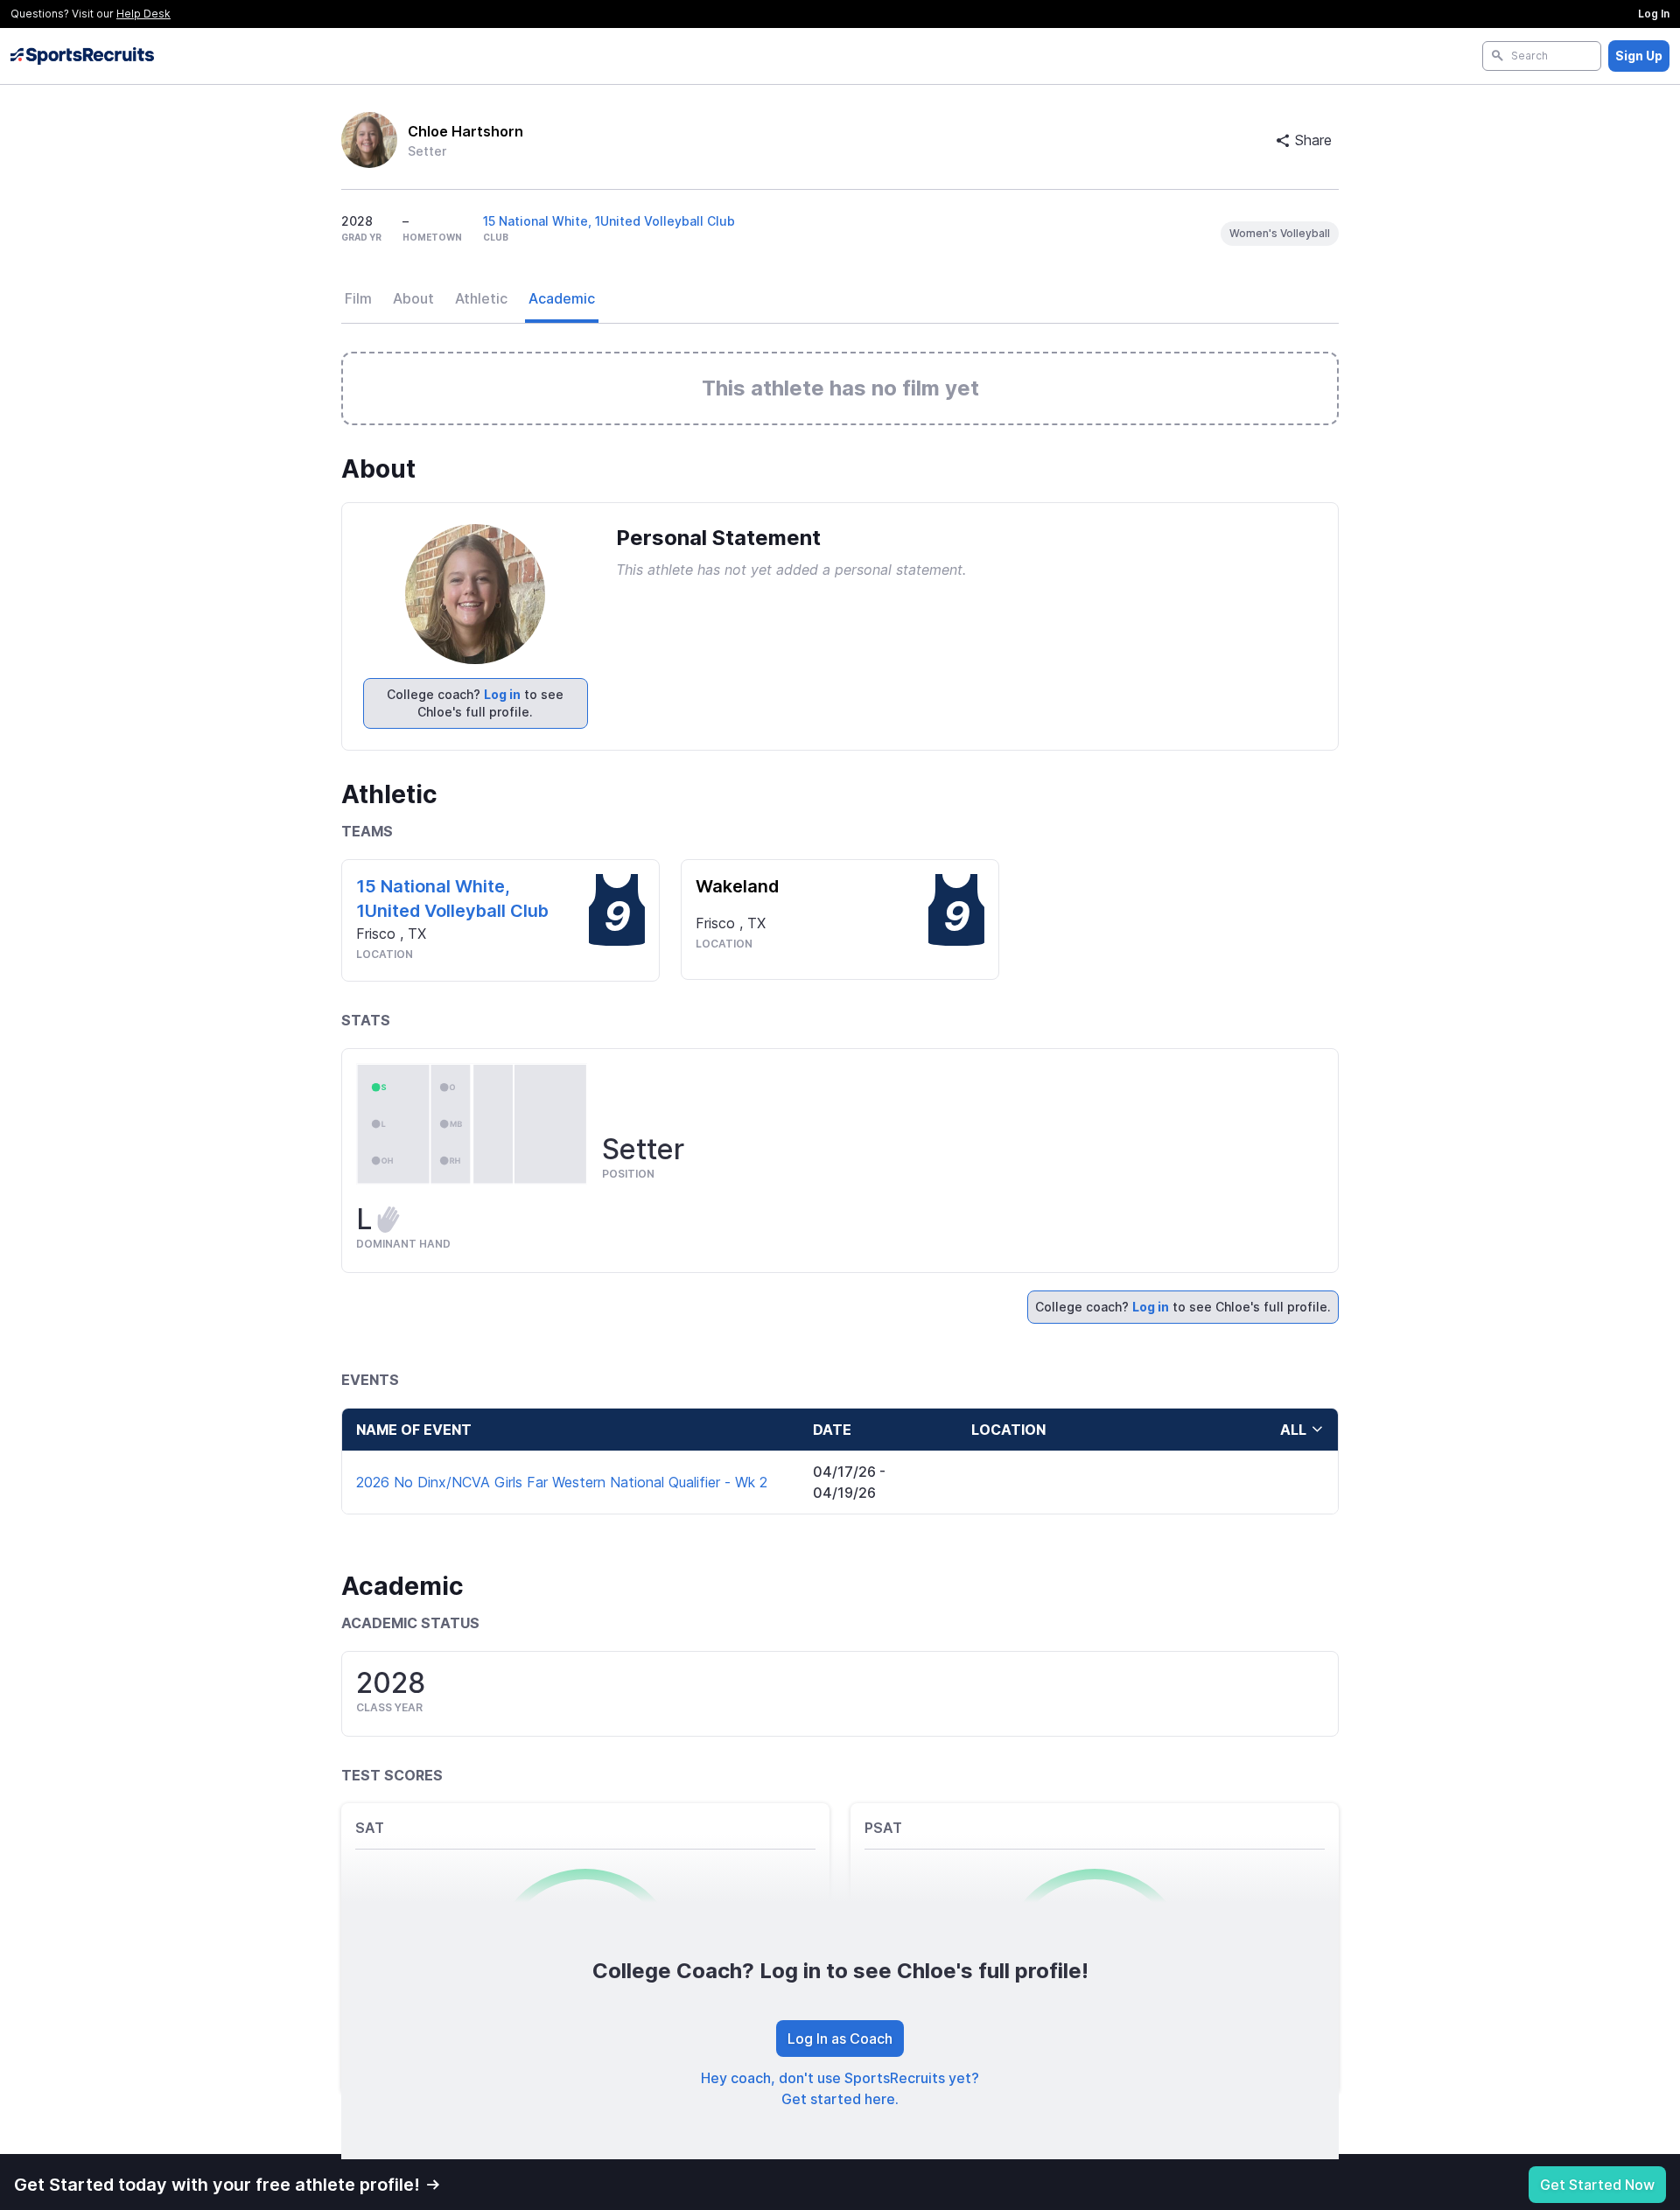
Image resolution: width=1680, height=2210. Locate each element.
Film (358, 298)
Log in (502, 694)
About (413, 298)
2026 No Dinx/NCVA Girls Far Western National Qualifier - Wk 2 (562, 1482)
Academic (562, 298)
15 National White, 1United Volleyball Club (609, 221)
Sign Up (1639, 56)
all (1293, 1430)
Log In (1654, 14)
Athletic (481, 298)
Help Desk (143, 14)
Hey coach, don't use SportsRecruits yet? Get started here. (840, 2088)
